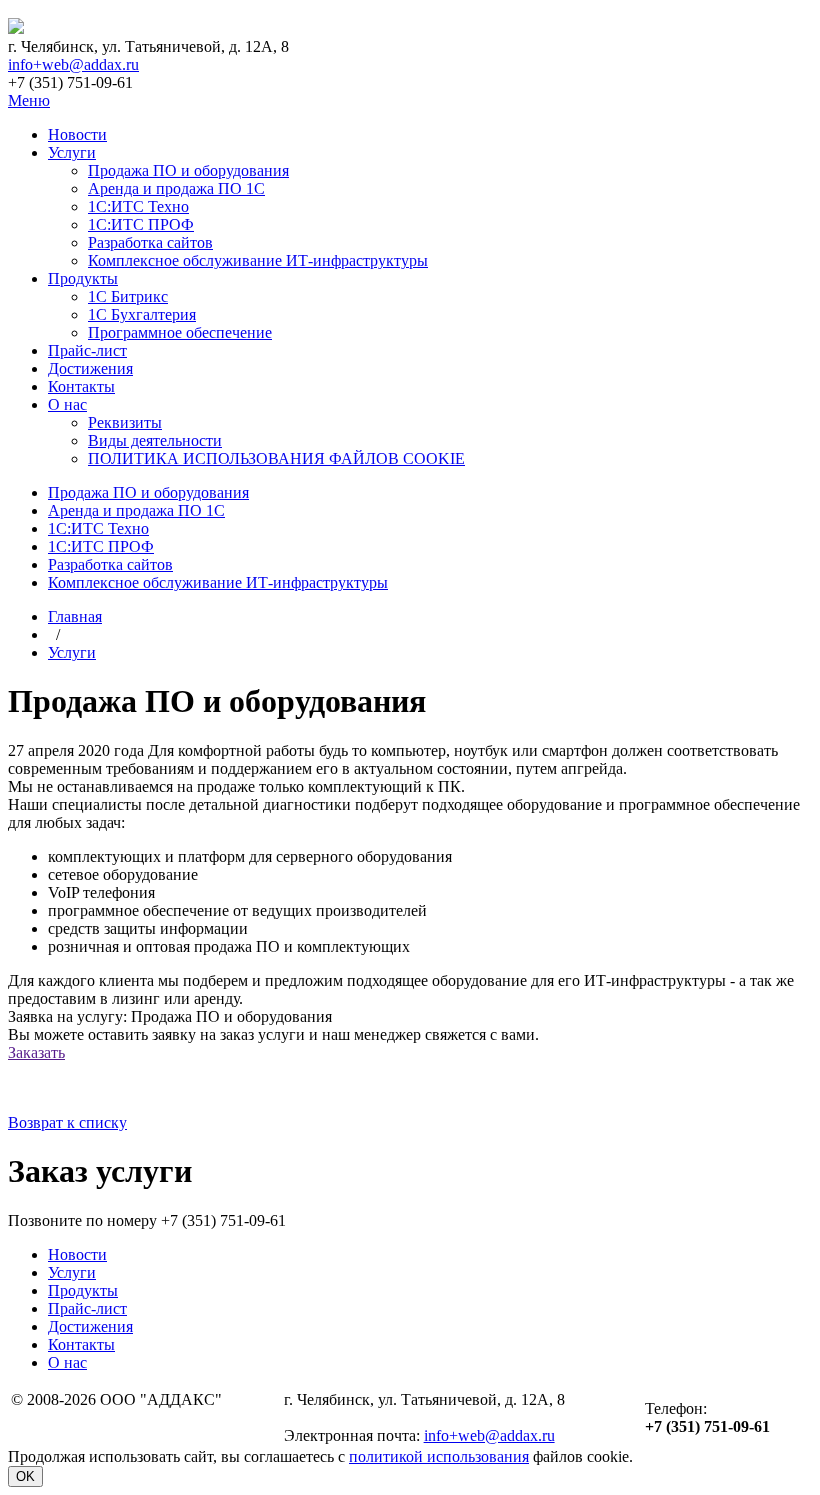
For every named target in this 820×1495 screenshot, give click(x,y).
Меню (29, 100)
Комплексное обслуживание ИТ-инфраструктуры (258, 260)
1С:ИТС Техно (138, 206)
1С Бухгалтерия (142, 314)
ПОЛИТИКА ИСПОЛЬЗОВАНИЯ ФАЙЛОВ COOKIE (276, 458)
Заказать (36, 1052)
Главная (75, 616)
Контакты (81, 386)
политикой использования (439, 1456)
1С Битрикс (128, 296)
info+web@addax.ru (73, 64)
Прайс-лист (87, 350)
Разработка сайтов (150, 242)
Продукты (83, 278)
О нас (67, 404)
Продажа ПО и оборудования (188, 170)
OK (25, 1476)
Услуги (72, 152)
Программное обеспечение (180, 332)
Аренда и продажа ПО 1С (176, 188)
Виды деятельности (155, 440)
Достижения (90, 368)
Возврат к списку (67, 1122)
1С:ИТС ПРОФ (141, 224)
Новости (77, 134)
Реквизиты (125, 422)
